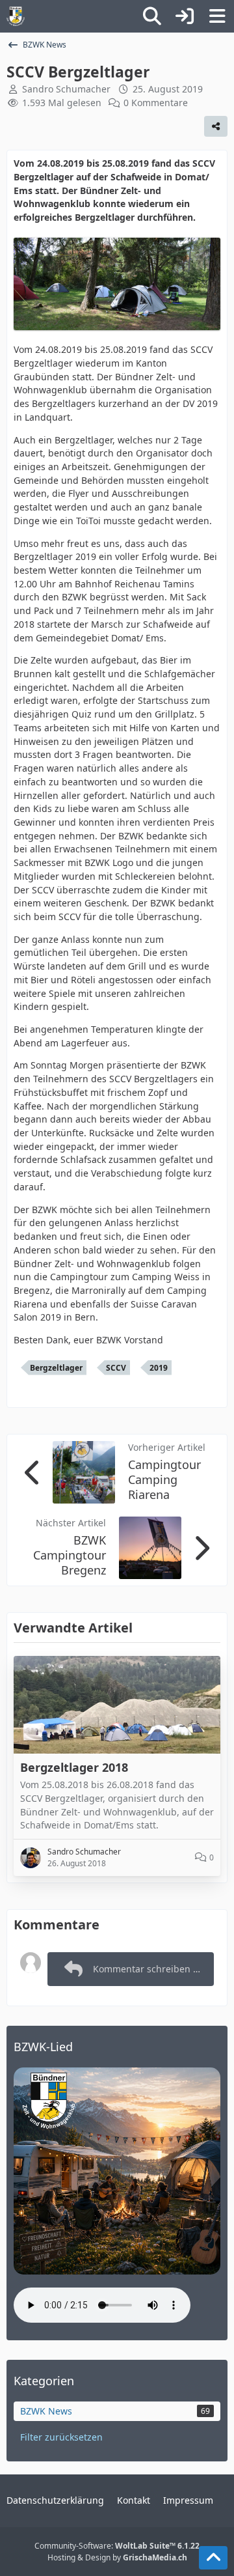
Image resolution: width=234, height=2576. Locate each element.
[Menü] (217, 16)
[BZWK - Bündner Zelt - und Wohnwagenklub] (16, 16)
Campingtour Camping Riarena (164, 1479)
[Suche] (152, 16)
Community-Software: (117, 2546)
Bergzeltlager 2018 (74, 1767)
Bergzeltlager (56, 1368)
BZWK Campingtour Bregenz (70, 1555)
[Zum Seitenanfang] (213, 2558)
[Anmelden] (185, 16)
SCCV (116, 1368)
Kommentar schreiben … (147, 1969)
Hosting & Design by (117, 2557)
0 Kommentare (156, 103)
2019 (159, 1368)
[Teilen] (216, 126)
